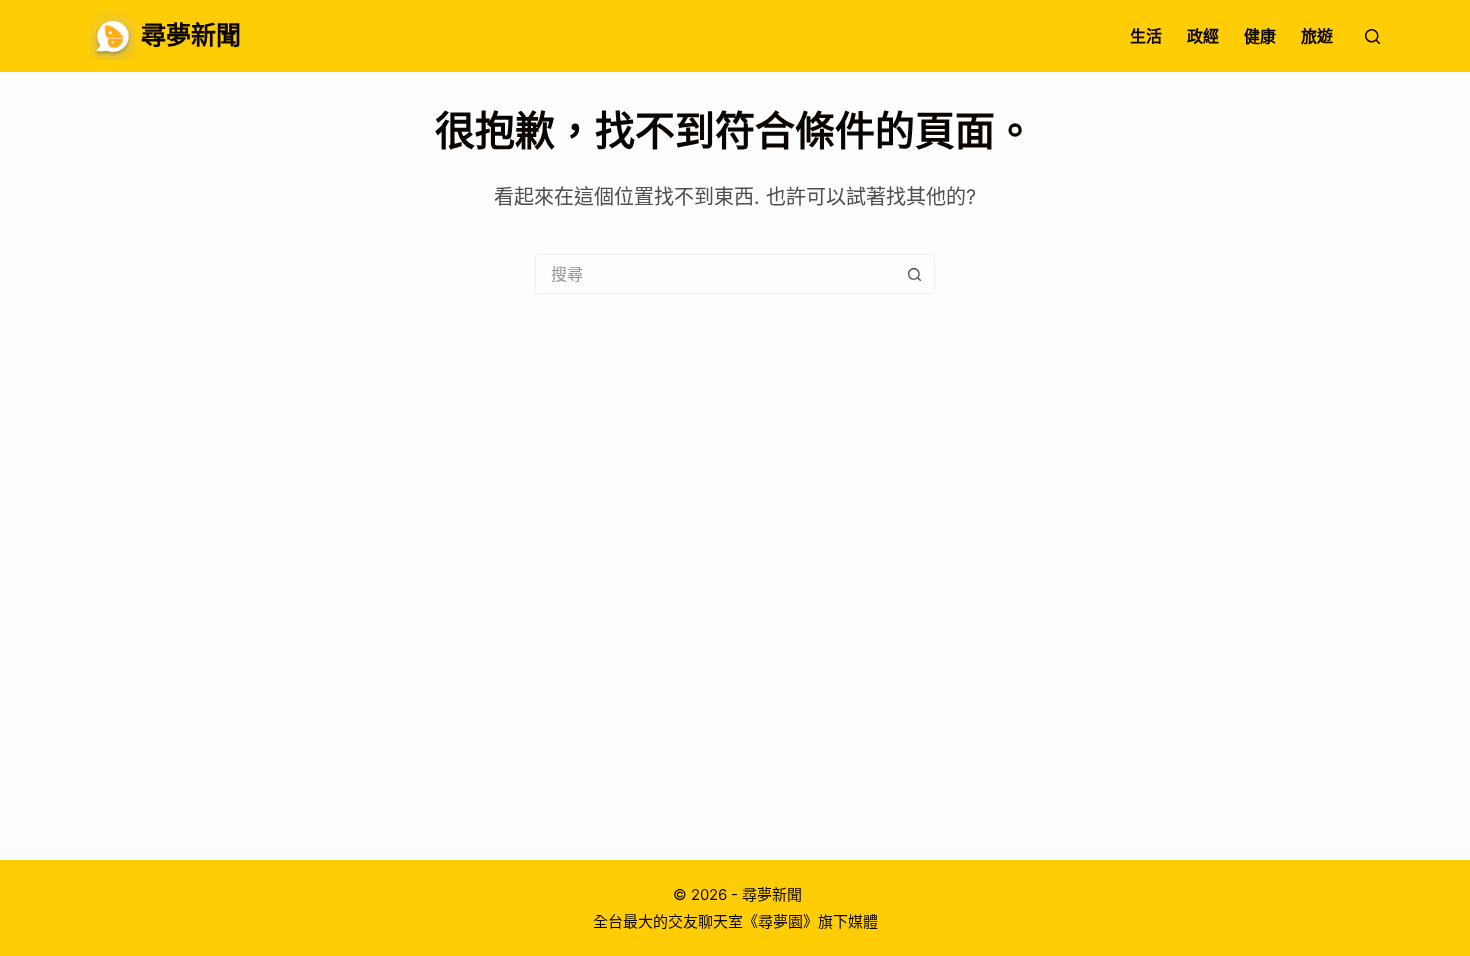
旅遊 (1317, 36)
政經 (1203, 36)
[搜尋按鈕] (915, 274)
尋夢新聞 (191, 35)
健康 (1260, 36)
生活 (1146, 36)
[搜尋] (1372, 36)
